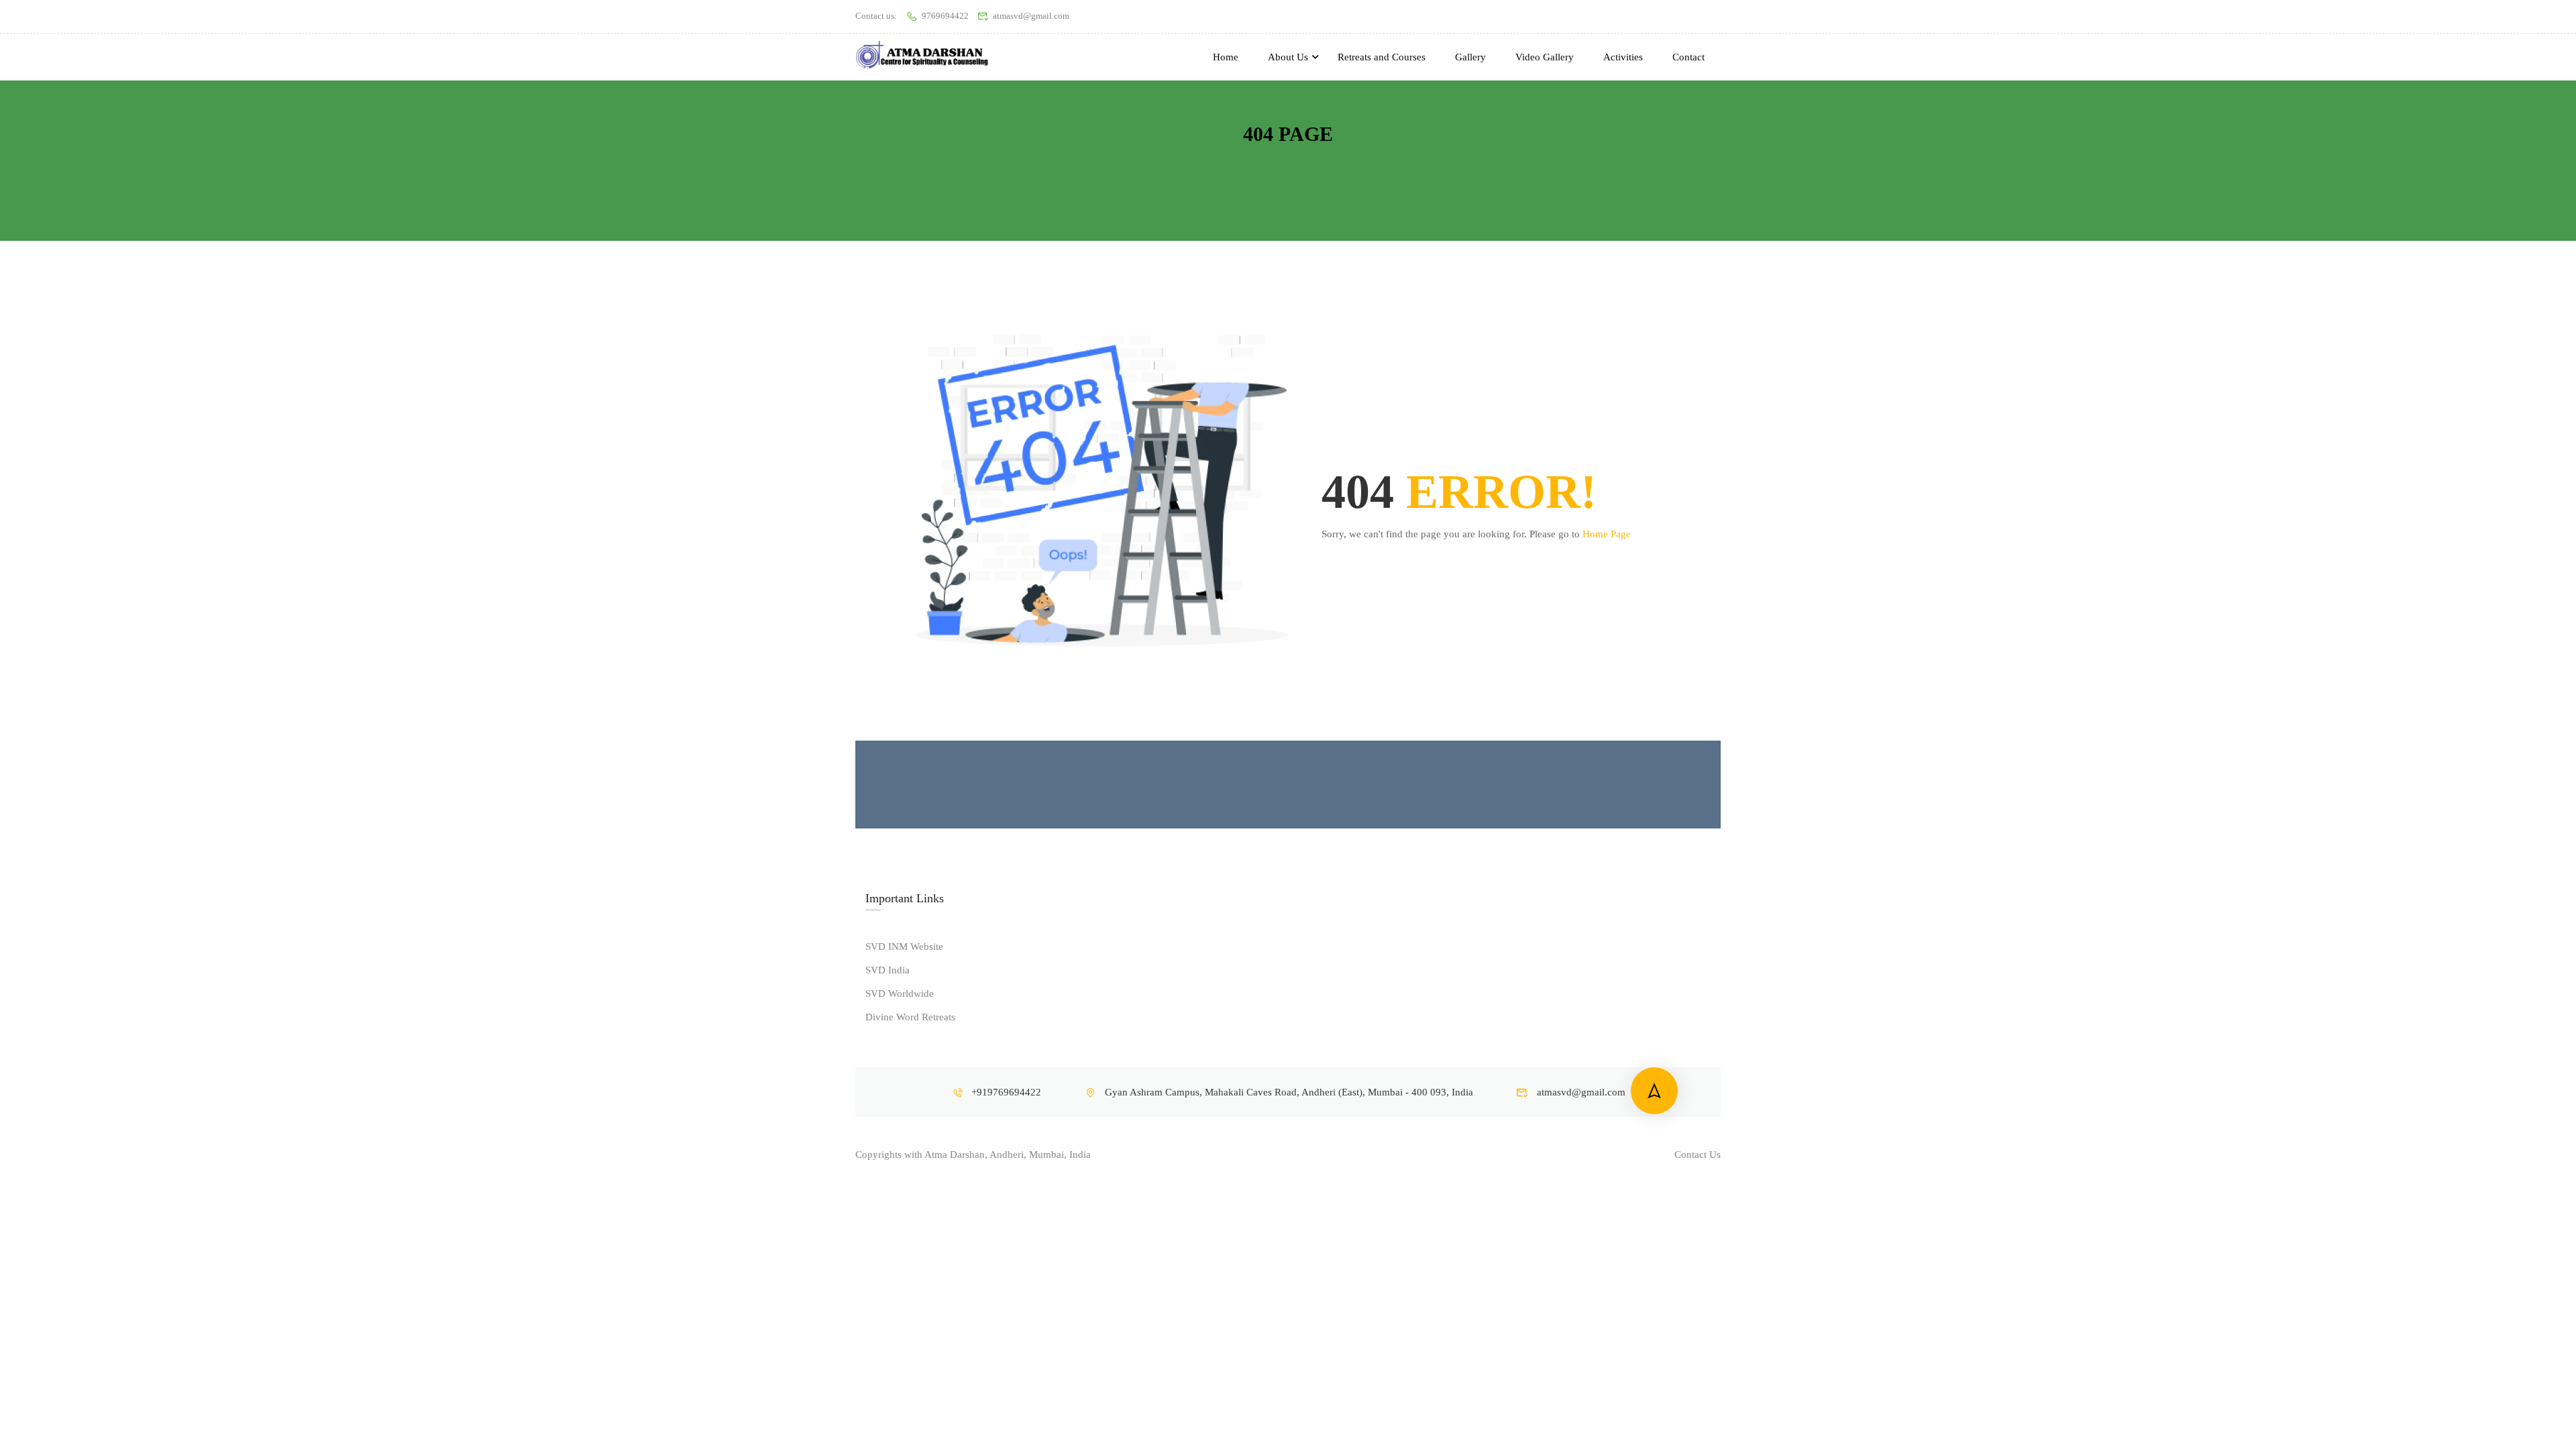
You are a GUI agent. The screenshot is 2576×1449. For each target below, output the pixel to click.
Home (1226, 57)
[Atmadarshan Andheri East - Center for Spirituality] (922, 57)
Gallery (1470, 57)
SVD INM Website (904, 947)
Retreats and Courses (1382, 57)
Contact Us (1698, 1155)
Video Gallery (1545, 57)
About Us (1288, 57)
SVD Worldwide (900, 994)
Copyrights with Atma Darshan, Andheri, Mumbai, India (973, 1155)
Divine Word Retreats (910, 1017)
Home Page (1607, 534)
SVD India (888, 970)
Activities (1623, 57)
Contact (1688, 57)
